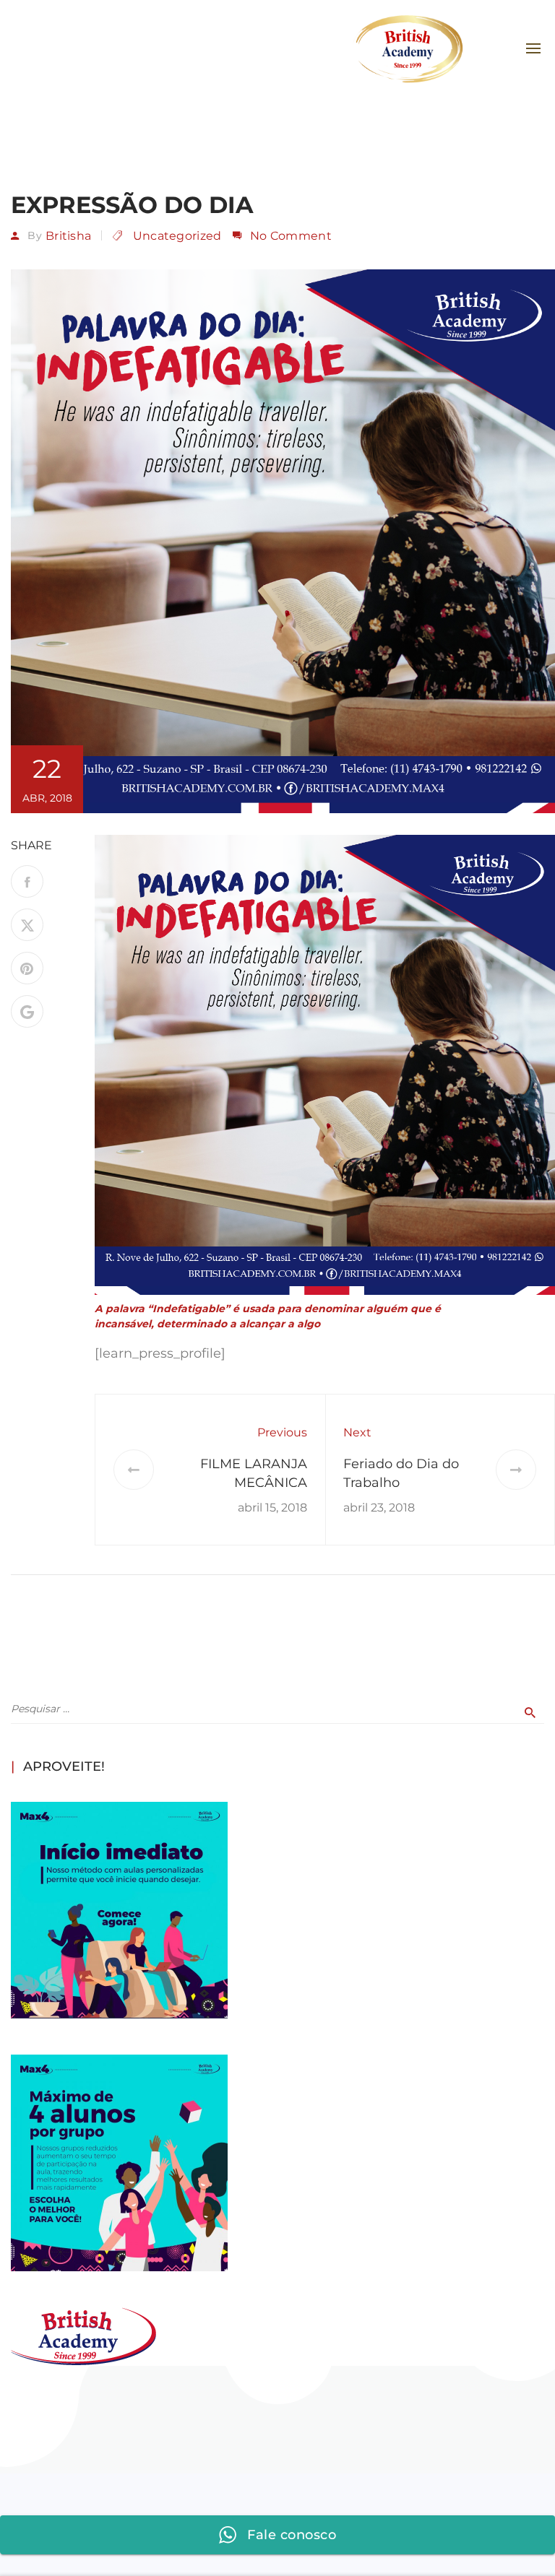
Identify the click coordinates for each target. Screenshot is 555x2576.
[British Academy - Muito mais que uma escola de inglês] (408, 49)
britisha (68, 236)
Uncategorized (177, 236)
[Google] (27, 1011)
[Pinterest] (27, 968)
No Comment (291, 236)
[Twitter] (27, 925)
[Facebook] (27, 881)
